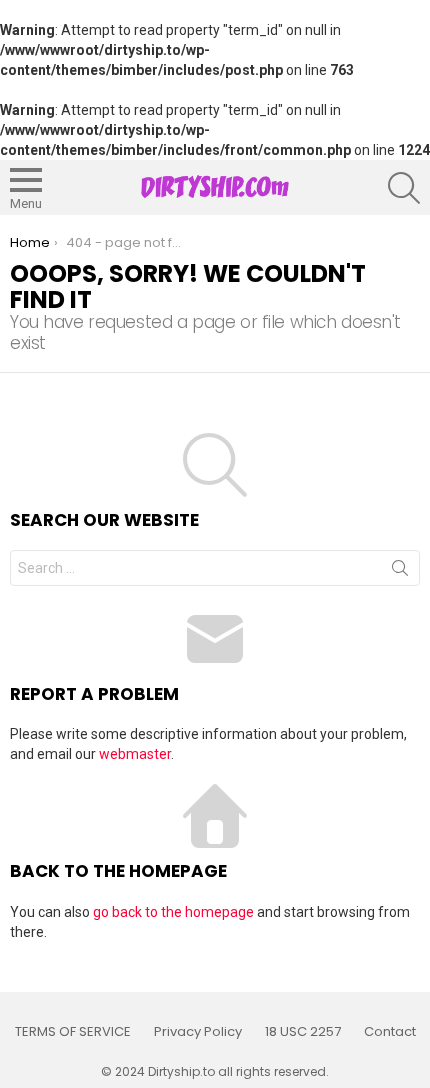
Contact (390, 1032)
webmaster (135, 754)
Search (400, 572)
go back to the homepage (173, 912)
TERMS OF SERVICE (73, 1032)
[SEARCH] (404, 188)
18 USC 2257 (303, 1032)
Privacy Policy (198, 1032)
